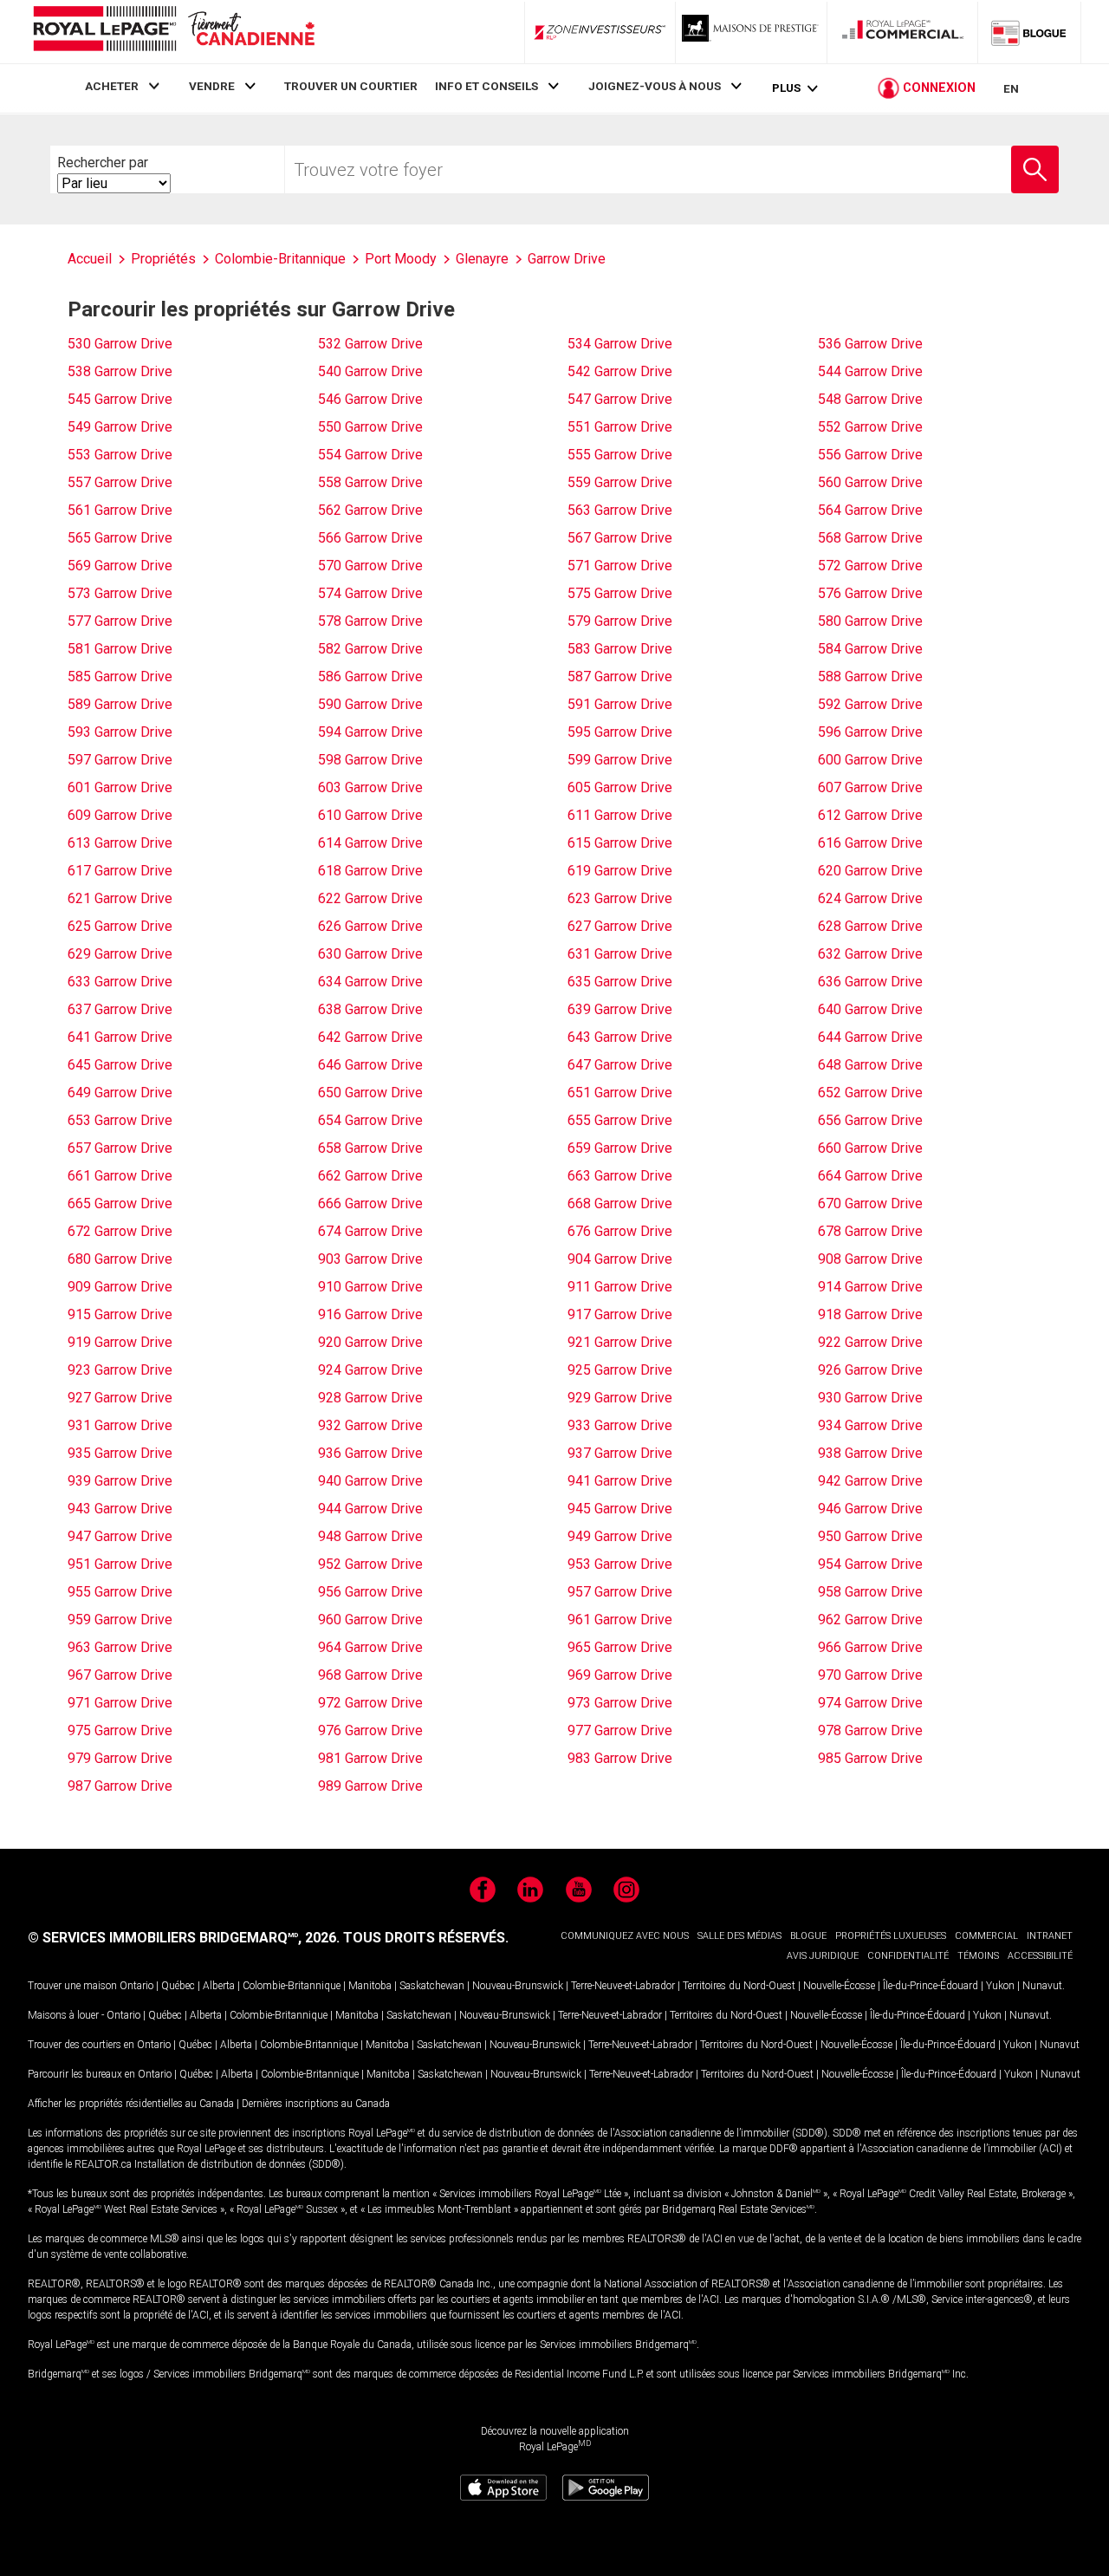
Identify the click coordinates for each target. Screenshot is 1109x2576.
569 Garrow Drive (120, 566)
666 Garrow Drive (370, 1203)
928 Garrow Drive (370, 1398)
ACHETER (112, 86)
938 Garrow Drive (870, 1453)
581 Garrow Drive (120, 649)
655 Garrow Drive (620, 1120)
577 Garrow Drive (120, 621)
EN (1011, 88)
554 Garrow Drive (370, 455)
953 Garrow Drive (620, 1564)
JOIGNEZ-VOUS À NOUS (655, 86)
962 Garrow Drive (870, 1620)
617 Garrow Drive (120, 871)
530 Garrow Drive (120, 344)
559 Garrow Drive (620, 482)
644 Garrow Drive (870, 1037)
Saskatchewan (432, 1986)
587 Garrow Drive (620, 677)
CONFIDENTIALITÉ (908, 1956)
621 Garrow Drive (120, 898)
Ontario (136, 1986)
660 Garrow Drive (870, 1148)
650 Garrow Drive (370, 1093)
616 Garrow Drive (870, 843)
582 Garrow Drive (370, 649)
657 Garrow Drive (120, 1148)
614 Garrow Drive (370, 843)
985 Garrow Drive (870, 1758)
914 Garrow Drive (870, 1287)
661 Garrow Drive (120, 1176)
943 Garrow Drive (120, 1509)
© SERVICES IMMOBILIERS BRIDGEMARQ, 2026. (184, 1938)
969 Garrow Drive (620, 1675)
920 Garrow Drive (370, 1342)
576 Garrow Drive (870, 593)
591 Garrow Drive (620, 704)
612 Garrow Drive (870, 815)
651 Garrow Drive (620, 1093)
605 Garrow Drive (620, 787)
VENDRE (212, 86)
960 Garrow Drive (370, 1620)
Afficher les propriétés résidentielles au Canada (131, 2104)
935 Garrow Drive (120, 1453)
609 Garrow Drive (120, 815)
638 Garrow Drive (370, 1009)
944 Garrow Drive (370, 1509)
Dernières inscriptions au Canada (316, 2104)
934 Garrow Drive (870, 1425)
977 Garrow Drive (620, 1730)
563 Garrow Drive (620, 510)
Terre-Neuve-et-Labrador (623, 1986)
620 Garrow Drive (870, 871)
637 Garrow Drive (120, 1009)
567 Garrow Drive (620, 538)
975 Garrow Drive (120, 1730)
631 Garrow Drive (620, 954)
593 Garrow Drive (120, 732)
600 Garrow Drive (870, 760)
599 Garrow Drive (620, 760)
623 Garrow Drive (620, 898)
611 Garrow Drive (620, 815)
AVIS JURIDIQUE (823, 1956)
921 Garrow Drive (620, 1342)
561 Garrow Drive (120, 510)
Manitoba (370, 1986)
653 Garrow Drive (120, 1120)
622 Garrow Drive (370, 898)
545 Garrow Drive (120, 399)
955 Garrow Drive (120, 1592)
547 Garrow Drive (620, 399)
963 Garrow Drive (120, 1647)
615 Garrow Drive (620, 843)
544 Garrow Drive (870, 371)
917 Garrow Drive (620, 1314)
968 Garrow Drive (370, 1675)
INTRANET (1050, 1936)
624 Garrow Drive (870, 898)
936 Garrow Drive (370, 1453)
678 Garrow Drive (870, 1231)
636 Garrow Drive (870, 982)
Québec (178, 1986)
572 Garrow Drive (870, 566)
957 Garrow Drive (620, 1592)
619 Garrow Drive (620, 871)
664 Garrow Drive (870, 1176)
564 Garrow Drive (870, 510)
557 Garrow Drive (120, 482)
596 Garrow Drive (870, 732)
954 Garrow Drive (870, 1564)
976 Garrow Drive (370, 1730)
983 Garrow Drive (620, 1758)
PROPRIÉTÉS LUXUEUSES (891, 1936)
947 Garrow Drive (120, 1536)
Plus (786, 88)
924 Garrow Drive (370, 1370)
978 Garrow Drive (870, 1730)
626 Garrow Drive (370, 926)
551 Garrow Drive (620, 427)
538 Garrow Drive (120, 371)
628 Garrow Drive (870, 926)
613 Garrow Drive (120, 843)
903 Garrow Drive (370, 1259)
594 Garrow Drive (370, 732)
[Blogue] (1029, 32)
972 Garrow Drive (370, 1703)
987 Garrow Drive (120, 1786)
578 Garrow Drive (370, 621)
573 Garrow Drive (120, 593)
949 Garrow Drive (620, 1536)
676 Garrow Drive (620, 1231)
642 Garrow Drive (370, 1037)
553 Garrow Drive (120, 455)
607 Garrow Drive (870, 787)
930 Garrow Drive (870, 1398)
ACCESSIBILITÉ (1040, 1956)
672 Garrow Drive (120, 1231)
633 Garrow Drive (120, 982)
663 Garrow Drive (620, 1176)
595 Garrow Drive (620, 732)
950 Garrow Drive (870, 1536)
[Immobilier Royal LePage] (173, 32)
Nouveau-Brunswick (518, 1986)
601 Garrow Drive (120, 787)
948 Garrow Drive (370, 1536)
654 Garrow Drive (370, 1120)
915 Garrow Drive (120, 1314)
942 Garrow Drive (870, 1481)
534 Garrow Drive (620, 344)
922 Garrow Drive (870, 1342)
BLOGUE (808, 1936)
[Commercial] (903, 32)
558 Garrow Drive (370, 482)
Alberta (219, 1986)
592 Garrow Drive (870, 704)
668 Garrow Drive (620, 1203)
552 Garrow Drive (870, 427)
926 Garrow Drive (870, 1370)
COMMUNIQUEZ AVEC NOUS (625, 1936)
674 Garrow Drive (370, 1231)
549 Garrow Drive (120, 427)
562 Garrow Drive (370, 510)
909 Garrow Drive (120, 1287)
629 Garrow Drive (120, 954)
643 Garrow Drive (620, 1037)
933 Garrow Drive (620, 1425)
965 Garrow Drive (620, 1647)
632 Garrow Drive (870, 954)
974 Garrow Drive (870, 1703)
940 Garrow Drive (370, 1481)
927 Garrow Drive (120, 1398)
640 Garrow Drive (870, 1009)
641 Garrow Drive (120, 1037)
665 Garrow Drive (120, 1203)
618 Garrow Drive (370, 871)
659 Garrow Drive (620, 1148)
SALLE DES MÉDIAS (739, 1936)
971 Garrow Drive (120, 1703)
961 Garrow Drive (620, 1620)
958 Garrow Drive (870, 1592)
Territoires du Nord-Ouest (739, 1986)
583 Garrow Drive (620, 649)
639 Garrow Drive (620, 1009)
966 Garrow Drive (870, 1647)
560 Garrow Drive (870, 482)
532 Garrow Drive (370, 344)
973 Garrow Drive (620, 1703)
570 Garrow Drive (370, 566)
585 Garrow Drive (120, 677)
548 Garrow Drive (870, 399)
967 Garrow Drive (120, 1675)
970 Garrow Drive (870, 1675)
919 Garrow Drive (120, 1342)
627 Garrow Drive (620, 926)
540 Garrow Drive (370, 371)
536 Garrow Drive (870, 344)
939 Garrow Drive (120, 1481)
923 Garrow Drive (120, 1370)
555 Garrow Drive (620, 455)
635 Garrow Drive (620, 982)
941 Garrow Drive (620, 1481)
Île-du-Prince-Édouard (931, 1986)
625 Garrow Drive (120, 926)
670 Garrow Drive (870, 1203)
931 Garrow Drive (120, 1425)
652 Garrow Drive (870, 1093)
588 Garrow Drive (870, 677)
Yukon (1000, 1986)
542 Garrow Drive (620, 371)
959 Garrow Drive (120, 1620)
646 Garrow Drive (370, 1065)
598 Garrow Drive (370, 760)
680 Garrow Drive (120, 1259)
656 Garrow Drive (870, 1120)
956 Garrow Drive (370, 1592)
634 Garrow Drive (370, 982)
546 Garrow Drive (370, 399)
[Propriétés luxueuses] (751, 32)
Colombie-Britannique (292, 1986)
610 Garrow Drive (370, 815)
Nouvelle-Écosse (839, 1986)
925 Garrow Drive (620, 1370)
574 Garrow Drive (370, 593)
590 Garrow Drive (370, 704)
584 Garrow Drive (870, 649)
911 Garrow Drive (620, 1287)
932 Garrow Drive (370, 1425)
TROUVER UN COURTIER (351, 86)
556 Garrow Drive (870, 455)
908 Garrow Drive (870, 1259)
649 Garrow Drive (120, 1093)
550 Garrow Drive (370, 427)
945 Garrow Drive (620, 1509)
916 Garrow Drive (370, 1314)
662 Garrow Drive (370, 1176)
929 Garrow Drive (620, 1398)
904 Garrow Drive (620, 1259)
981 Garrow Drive (370, 1758)
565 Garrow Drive (120, 538)
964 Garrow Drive (370, 1647)
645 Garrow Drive (120, 1065)
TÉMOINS (978, 1956)
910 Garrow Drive (370, 1287)
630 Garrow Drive (370, 954)
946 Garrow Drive (870, 1509)
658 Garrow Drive (370, 1148)
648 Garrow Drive (870, 1065)
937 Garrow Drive (620, 1453)
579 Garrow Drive (620, 621)
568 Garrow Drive (870, 538)
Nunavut (1042, 1986)
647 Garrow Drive (620, 1065)
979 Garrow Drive (120, 1758)
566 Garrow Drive (370, 538)
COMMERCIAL (986, 1936)
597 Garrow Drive (120, 760)
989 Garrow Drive (370, 1786)
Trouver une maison (72, 1986)
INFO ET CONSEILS (486, 86)
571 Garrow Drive (620, 566)
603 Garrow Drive (370, 787)
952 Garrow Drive (370, 1564)
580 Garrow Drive (870, 621)
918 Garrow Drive (870, 1314)
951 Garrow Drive (120, 1564)
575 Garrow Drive (620, 593)
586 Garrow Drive (370, 677)
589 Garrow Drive (120, 704)
